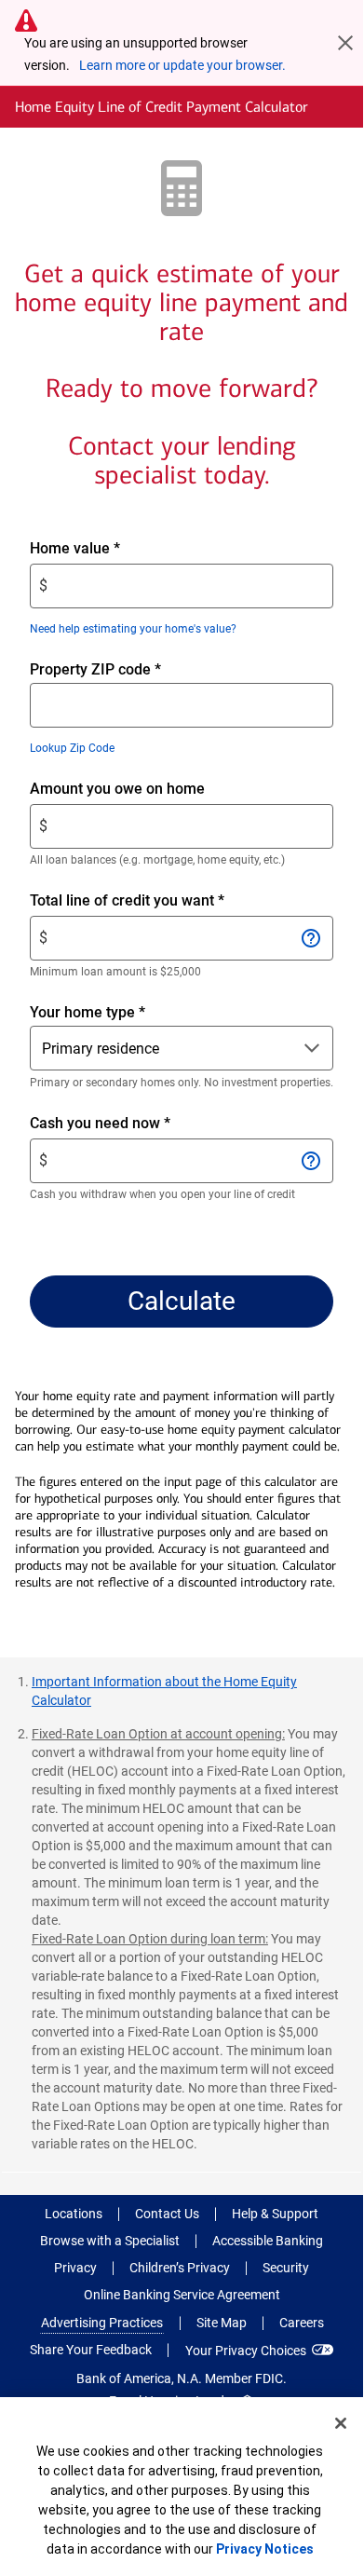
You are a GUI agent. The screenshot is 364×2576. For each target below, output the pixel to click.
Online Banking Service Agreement (182, 2295)
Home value (107, 549)
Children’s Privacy (180, 2268)
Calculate (182, 1301)
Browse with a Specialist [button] (110, 2241)
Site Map (222, 2323)
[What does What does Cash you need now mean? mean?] (310, 1161)
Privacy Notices (265, 2549)
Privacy (75, 2268)
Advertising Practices (102, 2323)
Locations (74, 2214)
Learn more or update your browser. (182, 65)
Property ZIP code (95, 669)
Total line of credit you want (159, 901)
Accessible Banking (268, 2241)
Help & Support (275, 2214)
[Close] (341, 2423)
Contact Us (167, 2214)
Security (286, 2268)
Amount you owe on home (149, 790)
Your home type (88, 1012)
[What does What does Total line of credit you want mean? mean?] (310, 938)
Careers (302, 2323)
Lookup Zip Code (72, 748)
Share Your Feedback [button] (91, 2350)
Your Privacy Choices (246, 2351)
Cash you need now (132, 1124)
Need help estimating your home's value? (133, 629)
